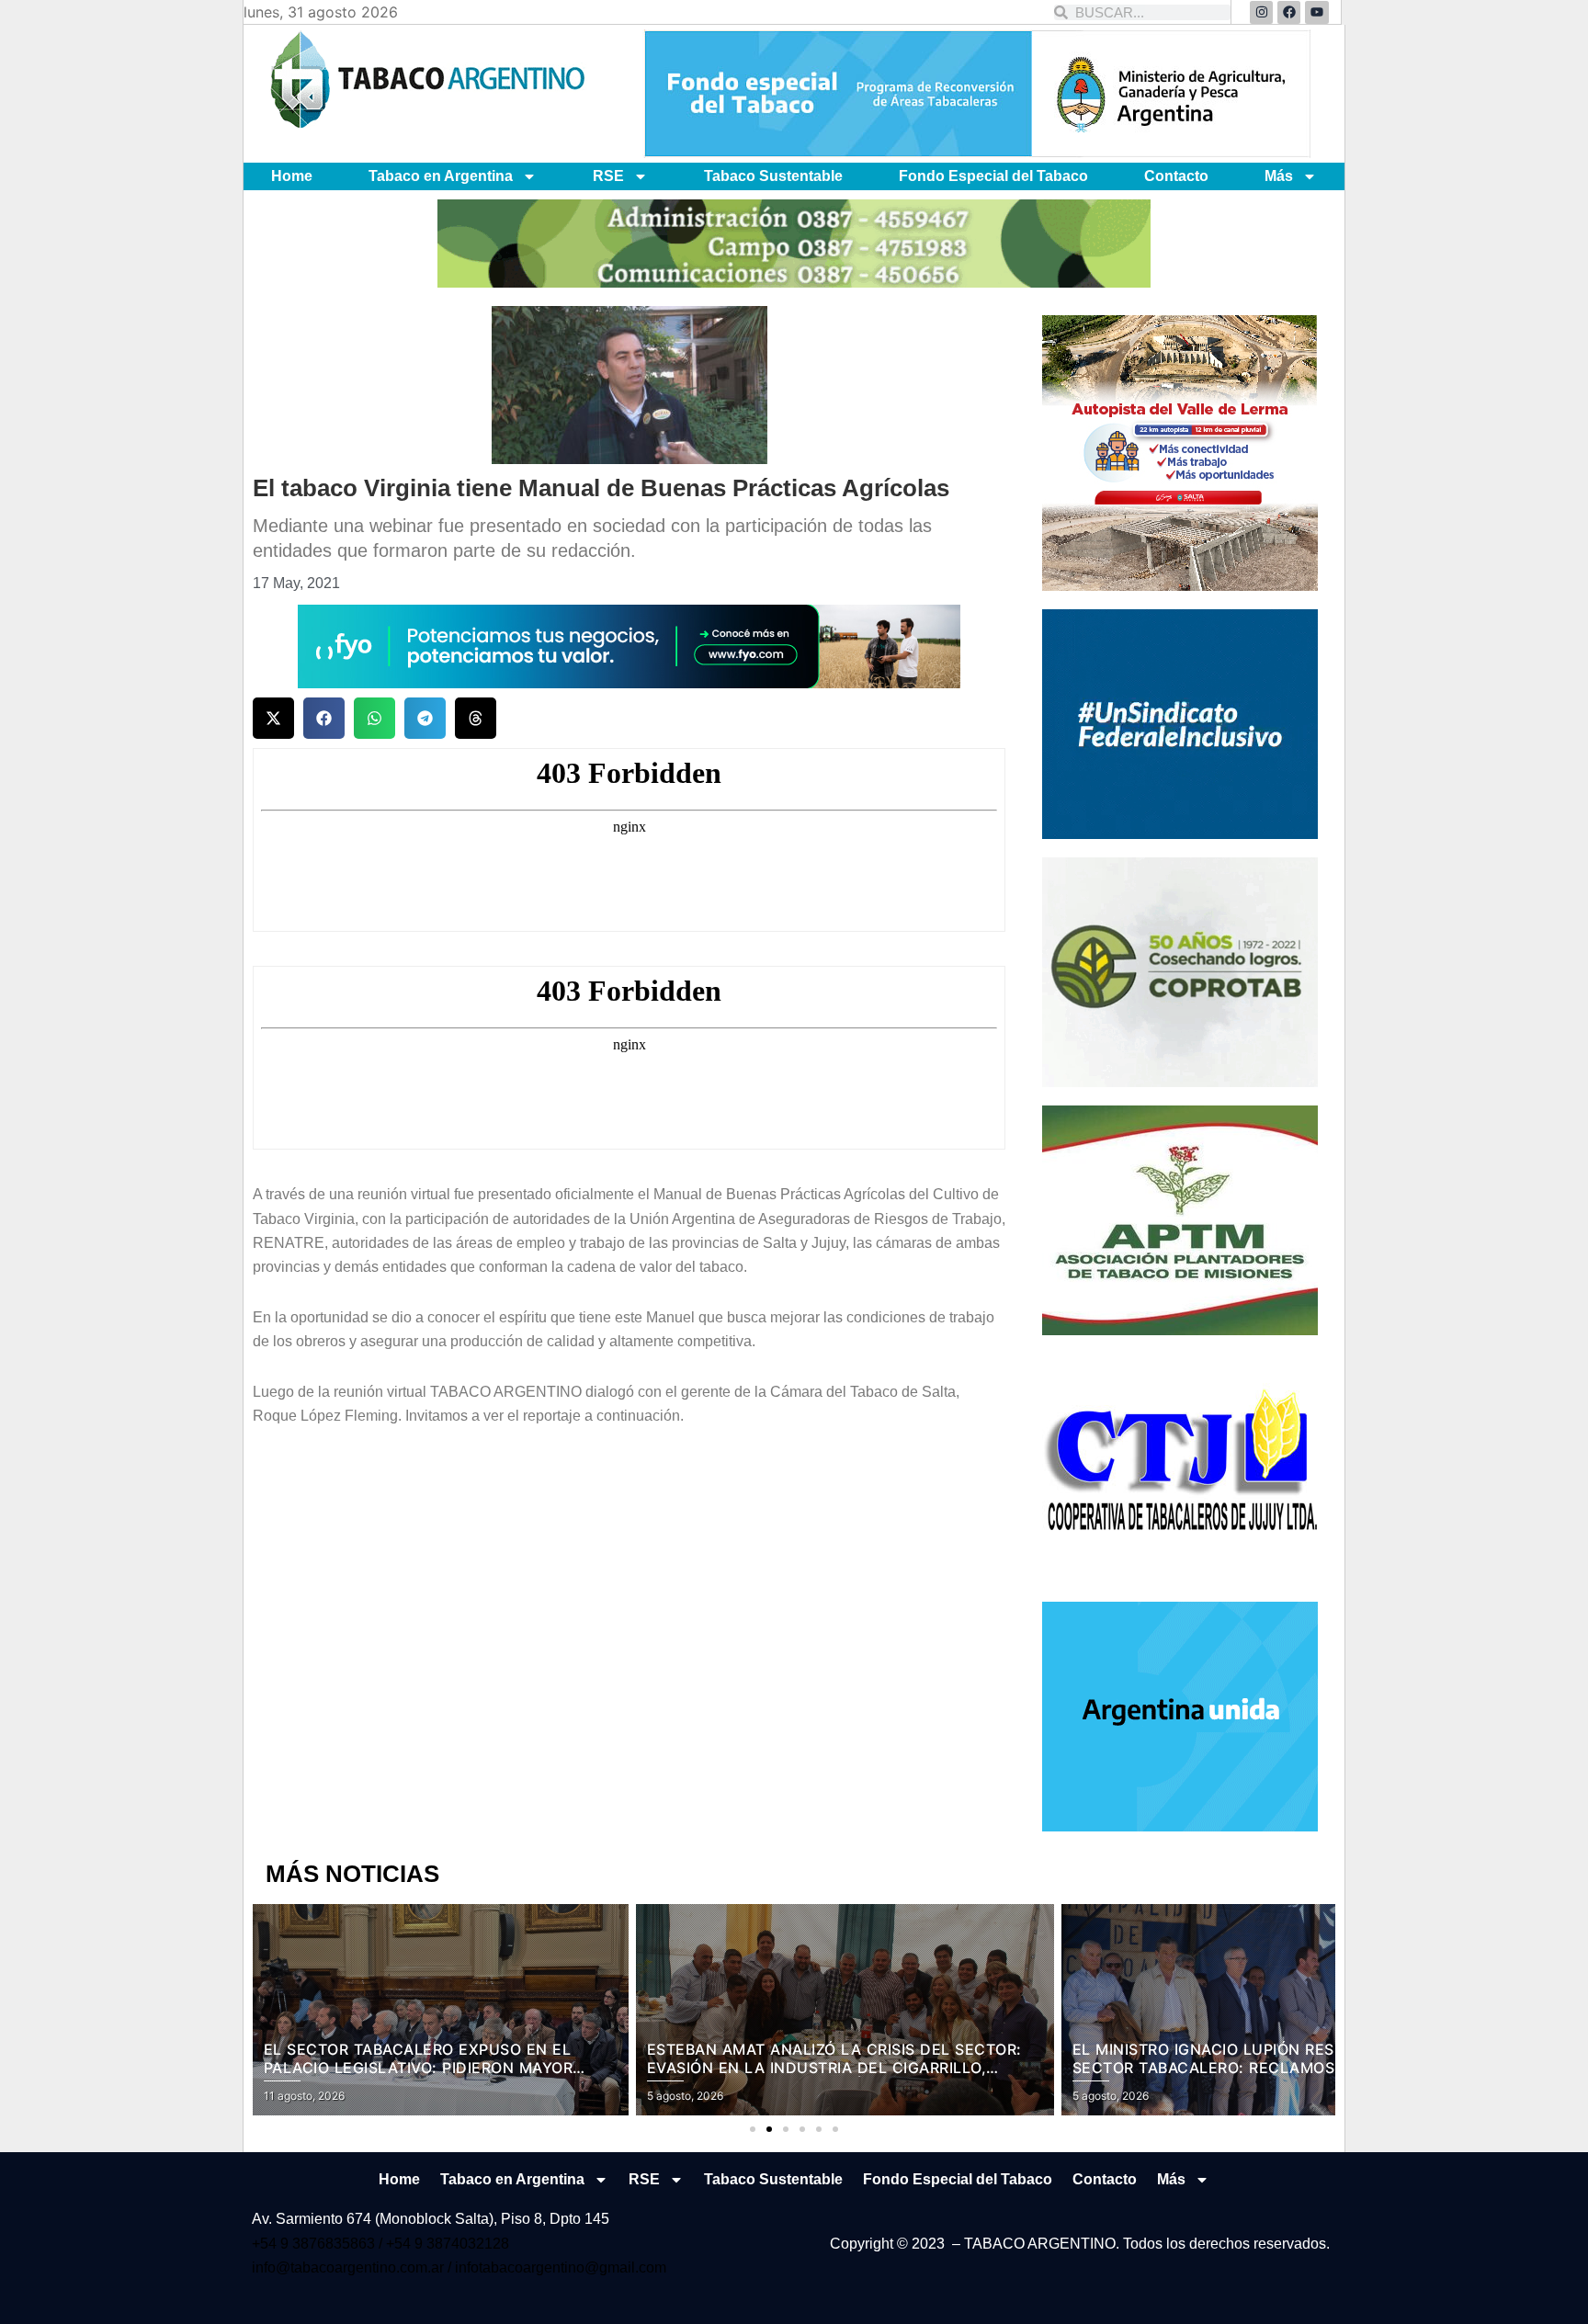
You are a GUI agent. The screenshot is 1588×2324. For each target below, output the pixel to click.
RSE (608, 176)
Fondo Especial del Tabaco (993, 176)
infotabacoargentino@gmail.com (561, 2267)
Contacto (1176, 176)
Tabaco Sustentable (773, 176)
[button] (273, 718)
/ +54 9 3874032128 (444, 2244)
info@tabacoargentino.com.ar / (353, 2267)
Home (292, 176)
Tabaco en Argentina (441, 176)
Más (1279, 176)
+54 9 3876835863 (315, 2244)
